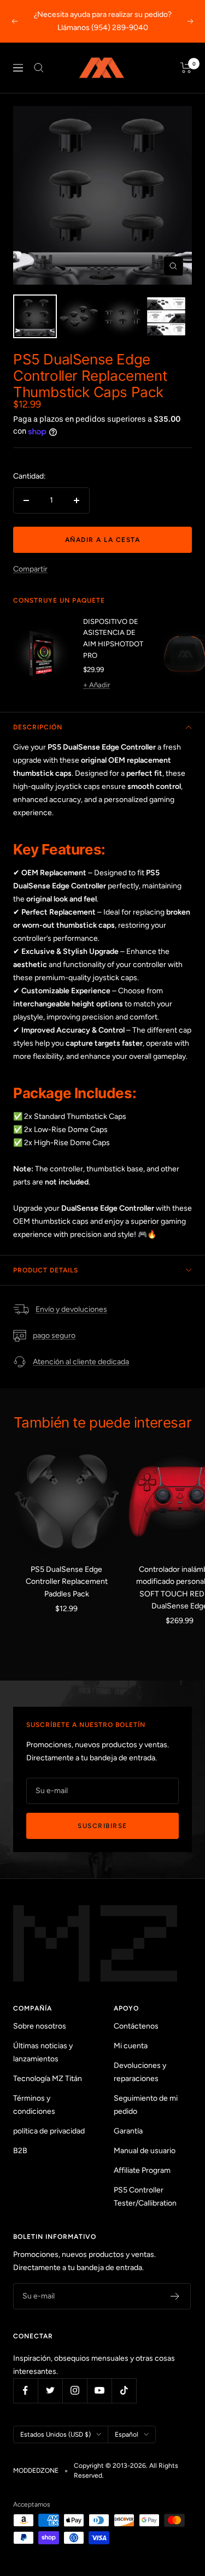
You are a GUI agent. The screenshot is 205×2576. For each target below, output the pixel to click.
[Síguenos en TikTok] (124, 2391)
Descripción (38, 727)
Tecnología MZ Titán (48, 2079)
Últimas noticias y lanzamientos (43, 2052)
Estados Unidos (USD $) (55, 2434)
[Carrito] (186, 68)
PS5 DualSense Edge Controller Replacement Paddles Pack (67, 1582)
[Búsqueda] (39, 68)
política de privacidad (49, 2131)
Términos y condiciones (34, 2105)
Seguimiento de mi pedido (146, 2105)
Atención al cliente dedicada (81, 1362)
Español (127, 2434)
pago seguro (54, 1336)
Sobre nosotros (40, 2026)
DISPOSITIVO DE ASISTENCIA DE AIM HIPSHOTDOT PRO (113, 638)
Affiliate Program (142, 2170)
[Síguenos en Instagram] (75, 2391)
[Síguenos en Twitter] (50, 2391)
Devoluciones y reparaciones (140, 2072)
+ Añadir (96, 685)
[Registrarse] (175, 2296)
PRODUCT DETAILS (46, 1270)
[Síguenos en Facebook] (25, 2391)
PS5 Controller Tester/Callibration (145, 2197)
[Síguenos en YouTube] (99, 2391)
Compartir (30, 569)
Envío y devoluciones (71, 1309)
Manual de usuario (145, 2151)
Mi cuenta (131, 2046)
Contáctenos (136, 2026)
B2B (20, 2151)
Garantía (128, 2131)
